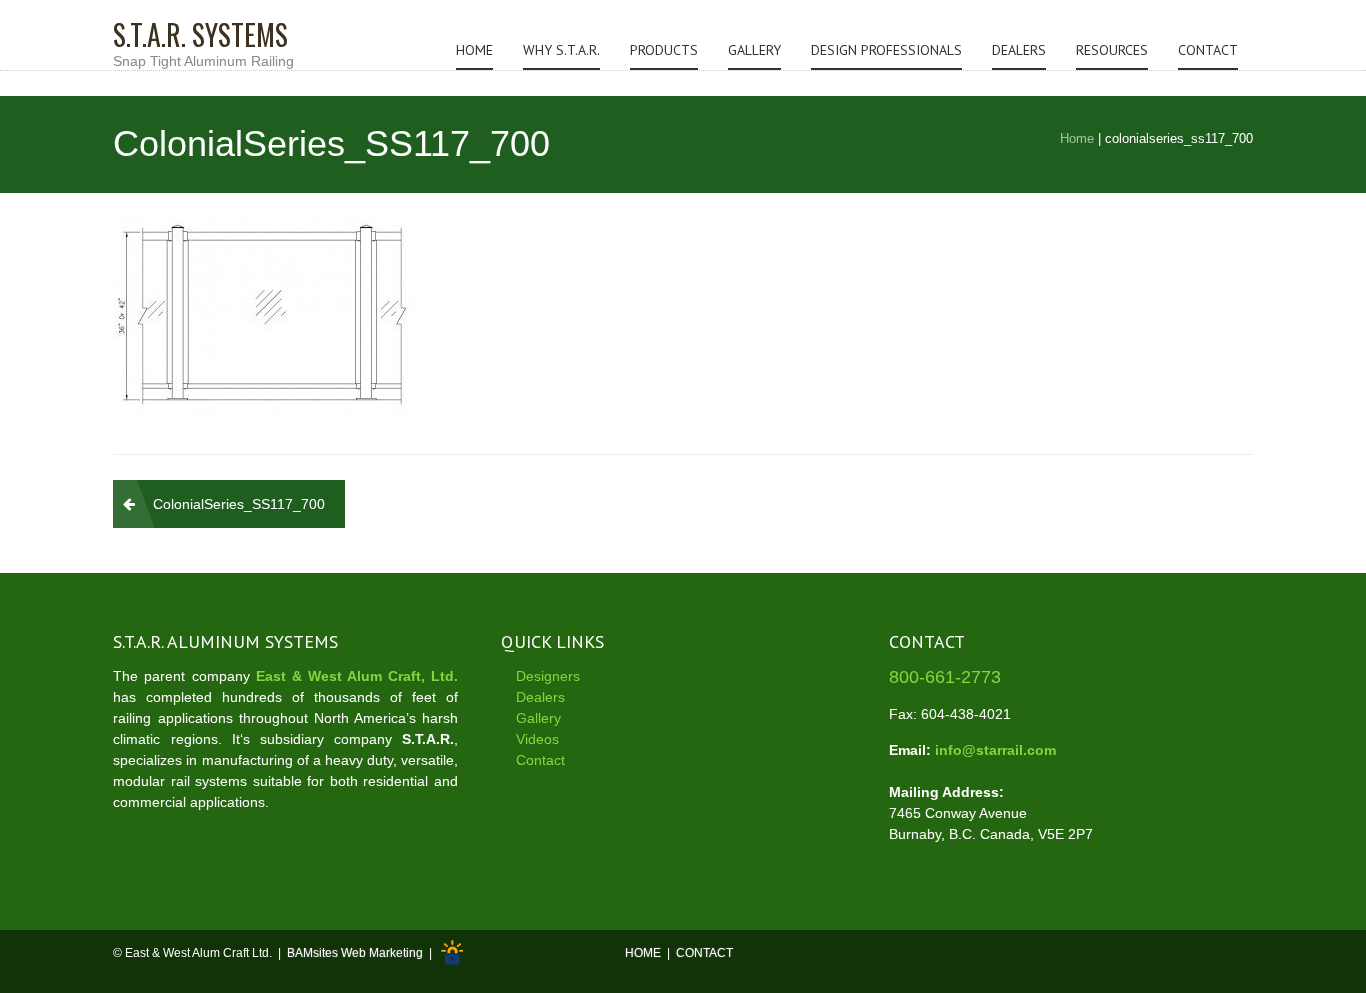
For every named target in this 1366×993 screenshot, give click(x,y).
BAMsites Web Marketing (355, 954)
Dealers (1019, 50)
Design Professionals (886, 50)
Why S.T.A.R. (561, 50)
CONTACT (704, 954)
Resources (1112, 50)
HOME (643, 954)
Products (664, 50)
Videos (537, 739)
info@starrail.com (995, 750)
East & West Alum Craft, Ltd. (357, 676)
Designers (548, 676)
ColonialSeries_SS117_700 (239, 504)
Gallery (754, 50)
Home (474, 50)
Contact (1208, 50)
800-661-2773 (945, 677)
